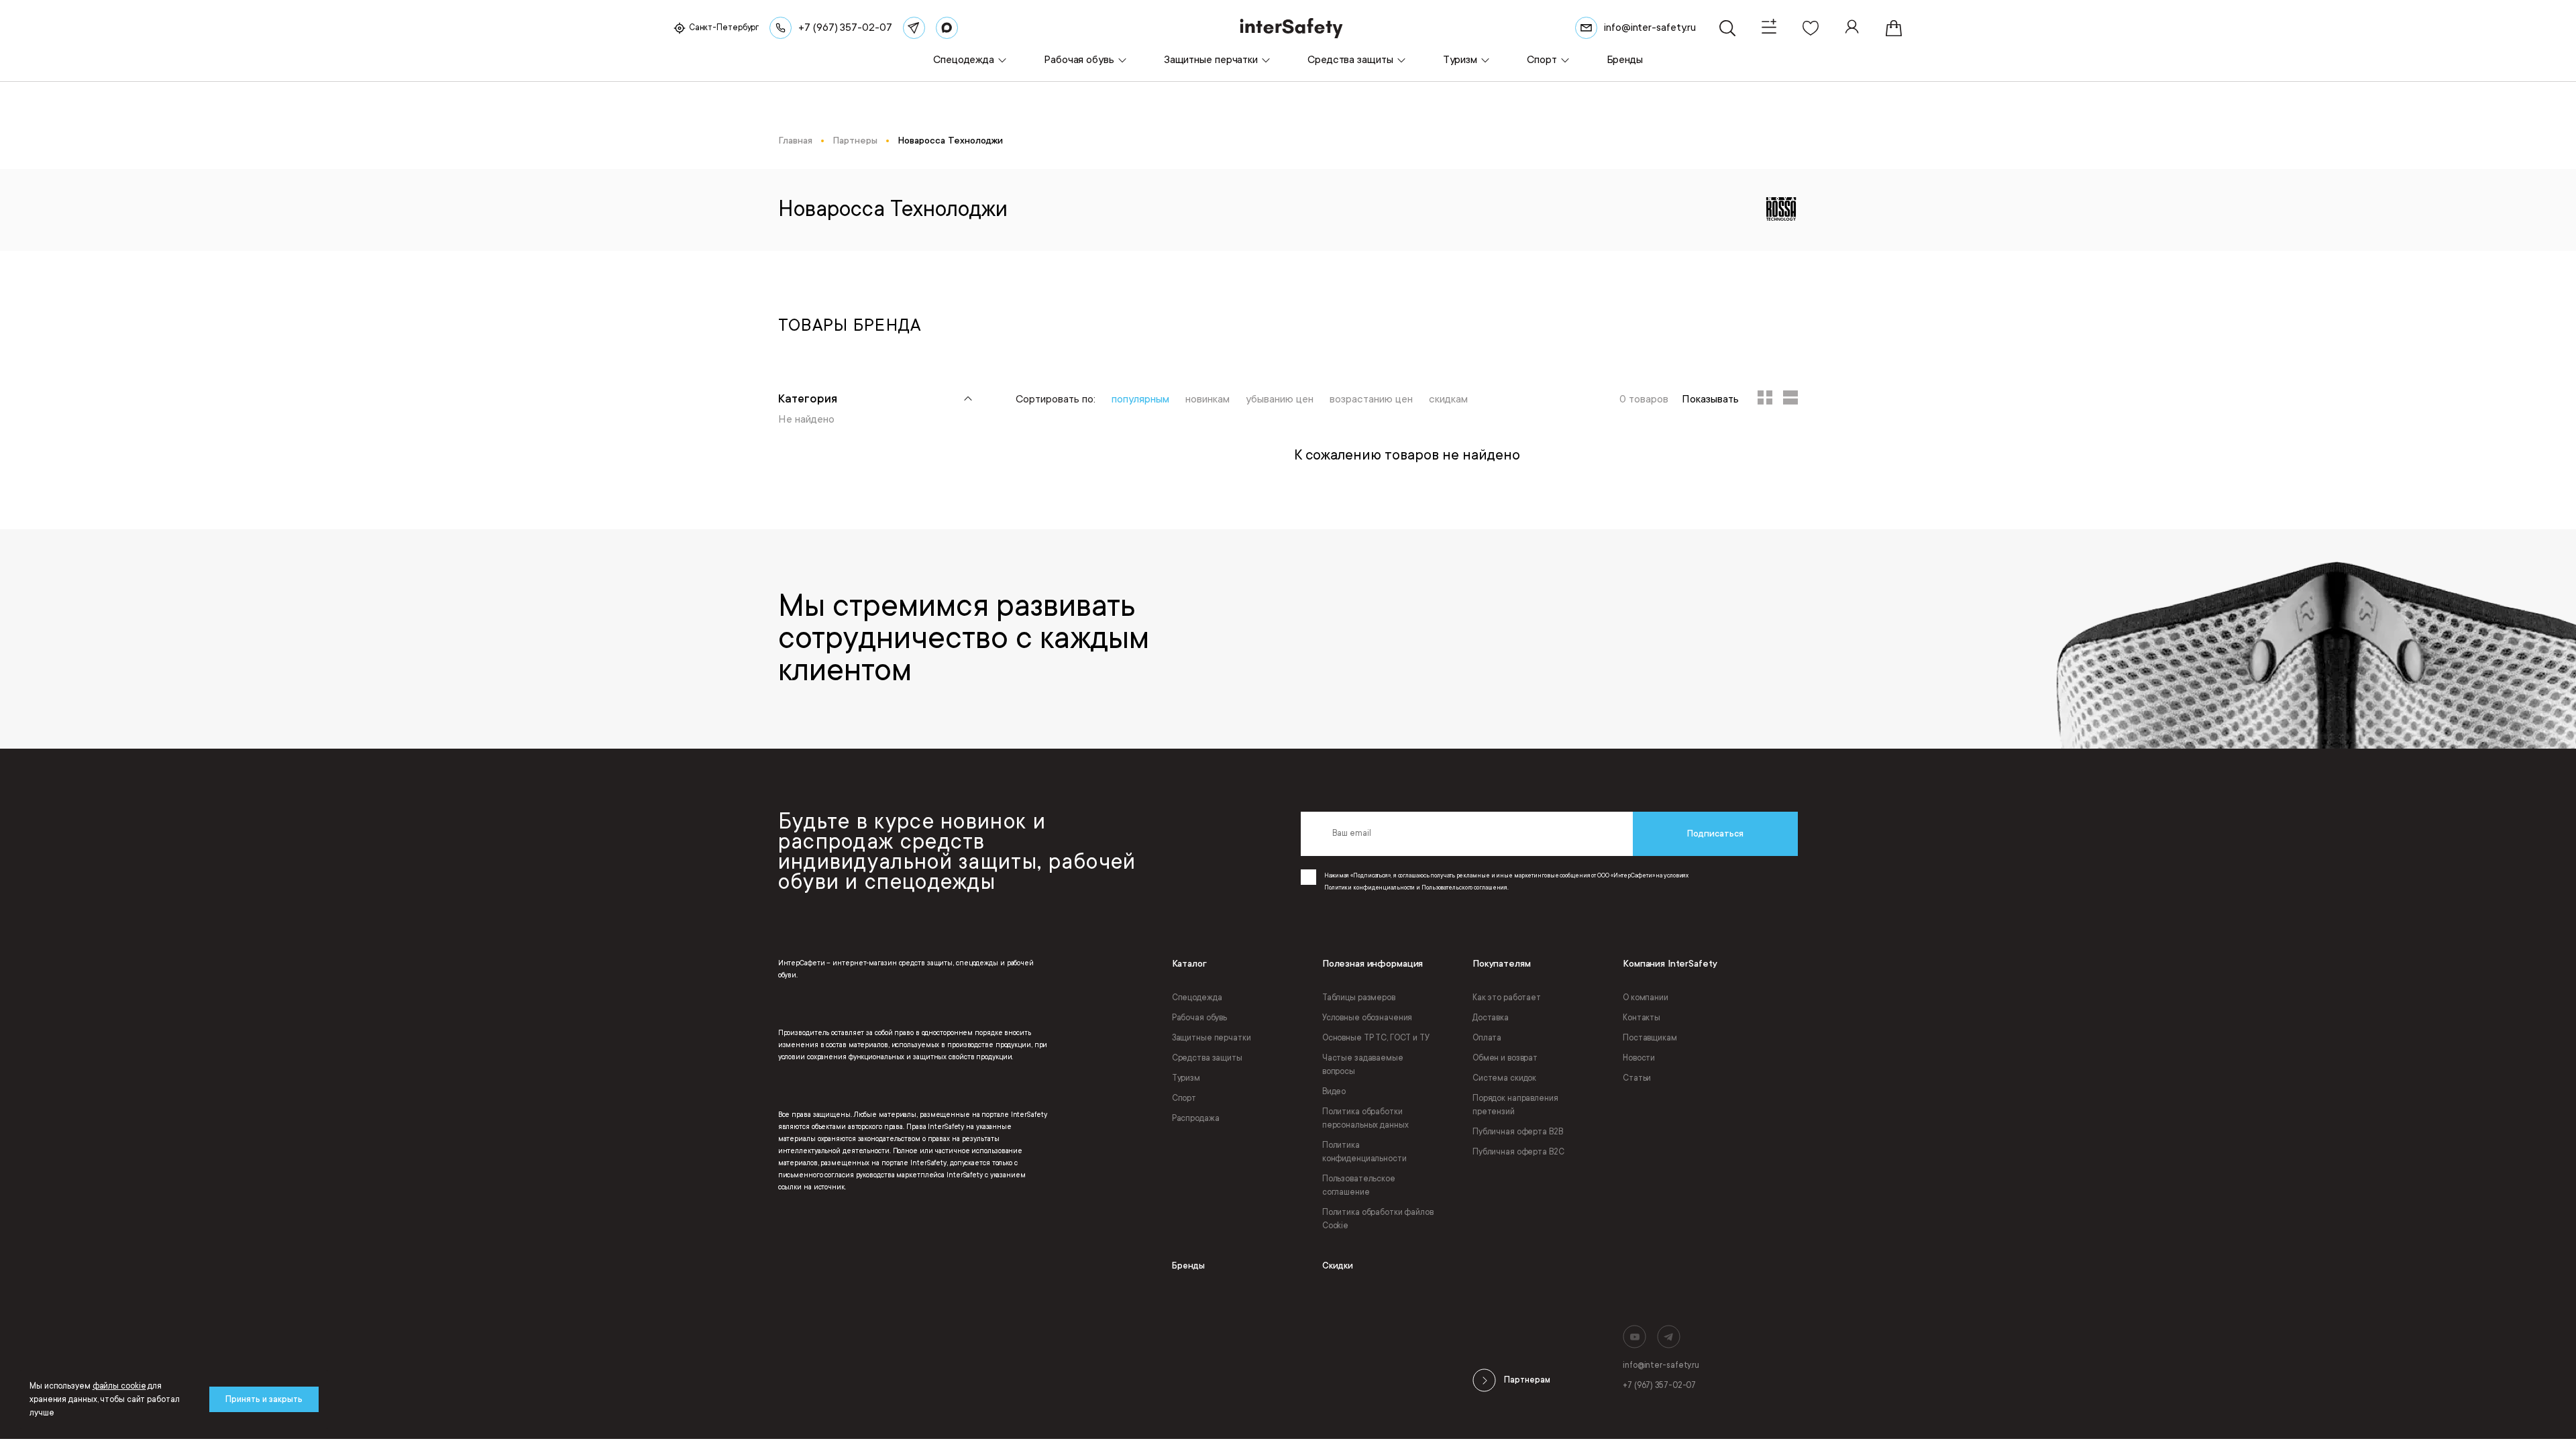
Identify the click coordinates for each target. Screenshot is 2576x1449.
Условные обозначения (1367, 1018)
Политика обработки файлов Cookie (1378, 1219)
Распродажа (1196, 1118)
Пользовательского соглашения (1464, 888)
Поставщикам (1650, 1038)
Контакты (1642, 1018)
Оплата (1487, 1038)
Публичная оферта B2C (1518, 1152)
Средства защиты (1207, 1058)
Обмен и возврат (1505, 1058)
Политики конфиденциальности (1370, 888)
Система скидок (1504, 1078)
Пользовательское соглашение (1359, 1185)
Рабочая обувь (1199, 1018)
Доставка (1491, 1018)
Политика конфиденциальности (1364, 1152)
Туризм (1186, 1078)
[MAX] (947, 28)
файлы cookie (119, 1386)
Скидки (1338, 1266)
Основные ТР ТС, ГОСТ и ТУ (1376, 1038)
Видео (1334, 1091)
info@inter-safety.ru (1661, 1365)
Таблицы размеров (1359, 998)
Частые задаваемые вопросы (1363, 1065)
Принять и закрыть (264, 1399)
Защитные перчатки (1212, 1038)
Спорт (1184, 1098)
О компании (1646, 998)
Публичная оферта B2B (1518, 1132)
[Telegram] (914, 28)
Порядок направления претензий (1515, 1105)
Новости (1639, 1058)
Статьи (1637, 1078)
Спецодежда (1197, 998)
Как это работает (1507, 998)
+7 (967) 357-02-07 (1659, 1385)
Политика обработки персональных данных (1365, 1118)
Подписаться (1715, 834)
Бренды (1188, 1266)
